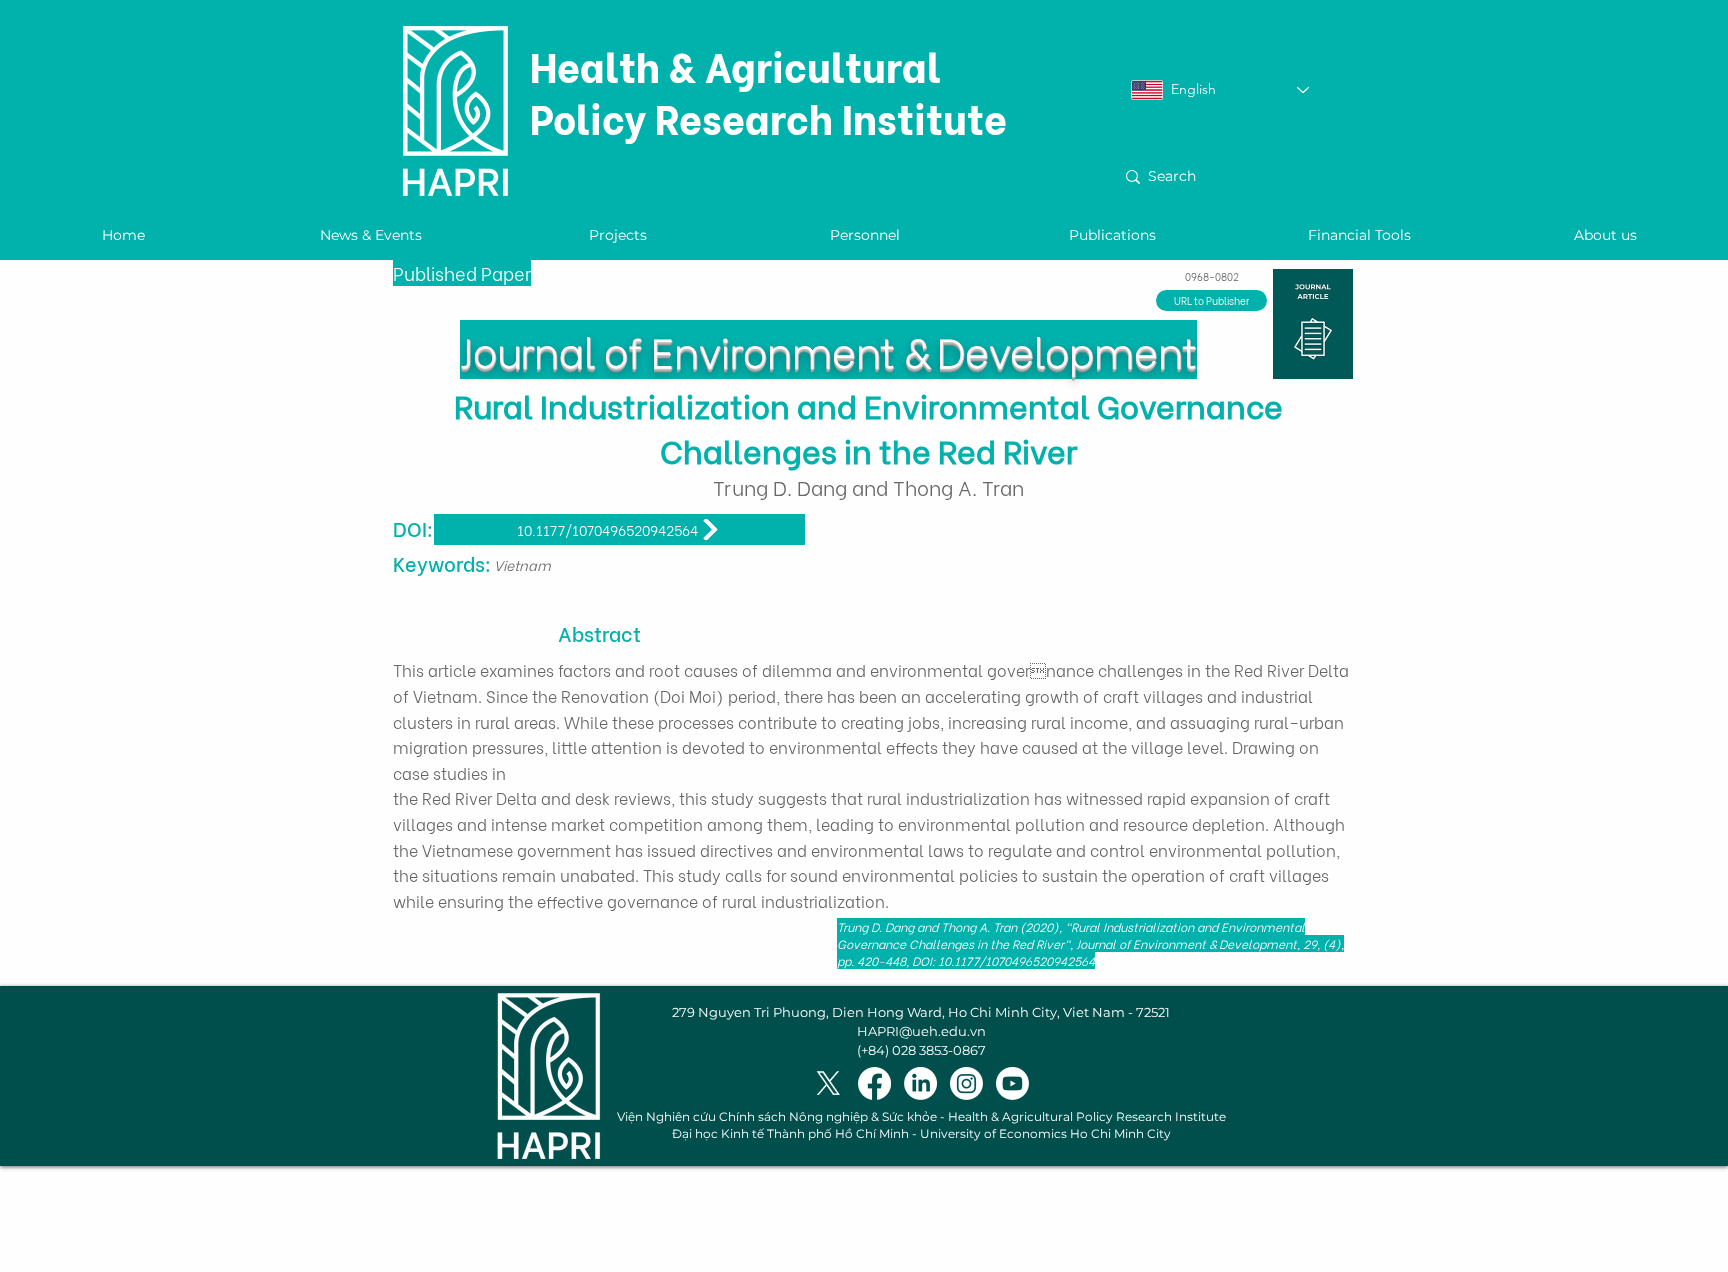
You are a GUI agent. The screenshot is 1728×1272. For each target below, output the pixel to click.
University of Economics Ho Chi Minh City (1045, 1133)
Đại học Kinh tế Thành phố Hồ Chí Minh (790, 1133)
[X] (828, 1083)
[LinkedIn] (920, 1083)
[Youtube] (1012, 1083)
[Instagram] (966, 1083)
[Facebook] (874, 1083)
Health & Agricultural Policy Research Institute (768, 90)
